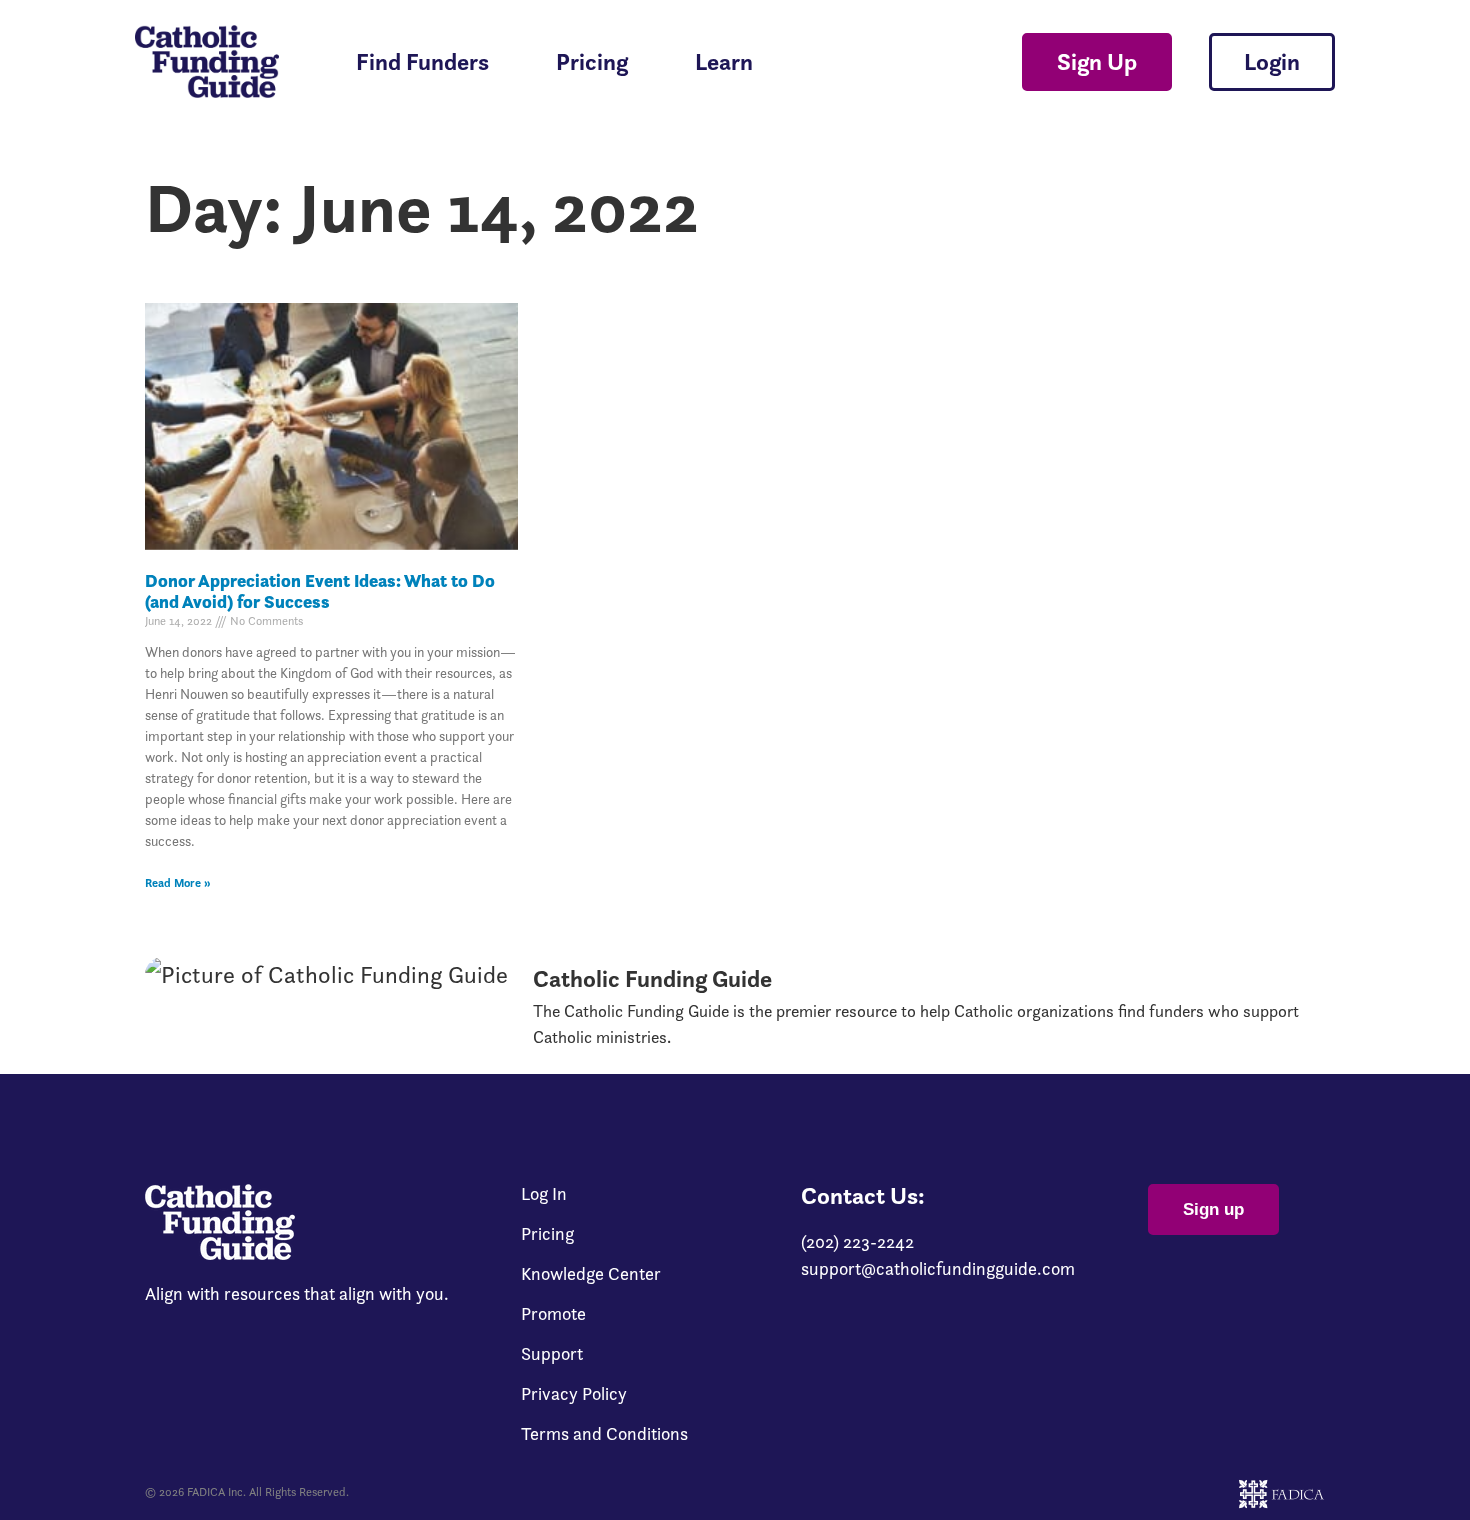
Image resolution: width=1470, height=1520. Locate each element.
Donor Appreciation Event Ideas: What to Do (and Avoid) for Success (320, 591)
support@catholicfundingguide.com (938, 1268)
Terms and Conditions (604, 1434)
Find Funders (422, 62)
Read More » (177, 882)
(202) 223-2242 (857, 1241)
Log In (544, 1194)
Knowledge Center (591, 1274)
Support (552, 1354)
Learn (724, 62)
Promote (553, 1314)
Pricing (592, 62)
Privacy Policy (574, 1394)
